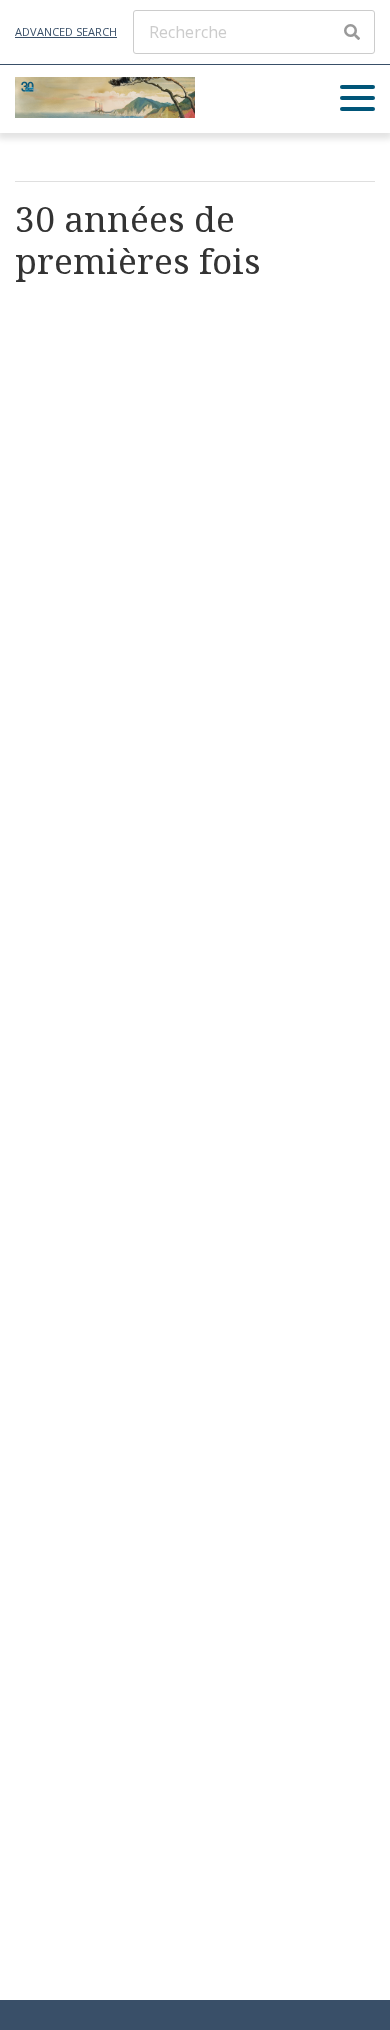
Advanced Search (66, 31)
